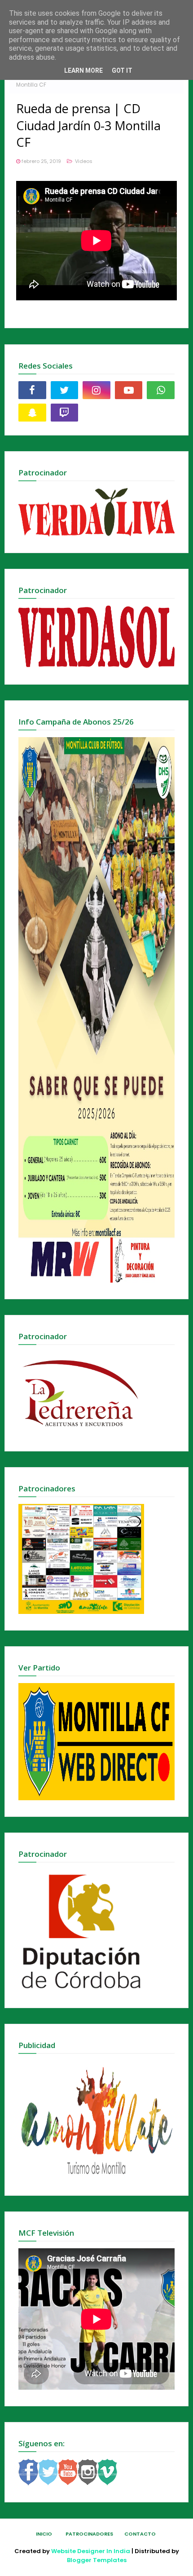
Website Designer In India (91, 2551)
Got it (122, 70)
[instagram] (96, 390)
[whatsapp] (161, 390)
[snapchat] (32, 413)
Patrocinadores (89, 2534)
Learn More (83, 70)
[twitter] (65, 390)
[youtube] (129, 390)
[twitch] (65, 413)
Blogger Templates (97, 2560)
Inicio (44, 2534)
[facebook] (32, 390)
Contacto (140, 2534)
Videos (83, 161)
